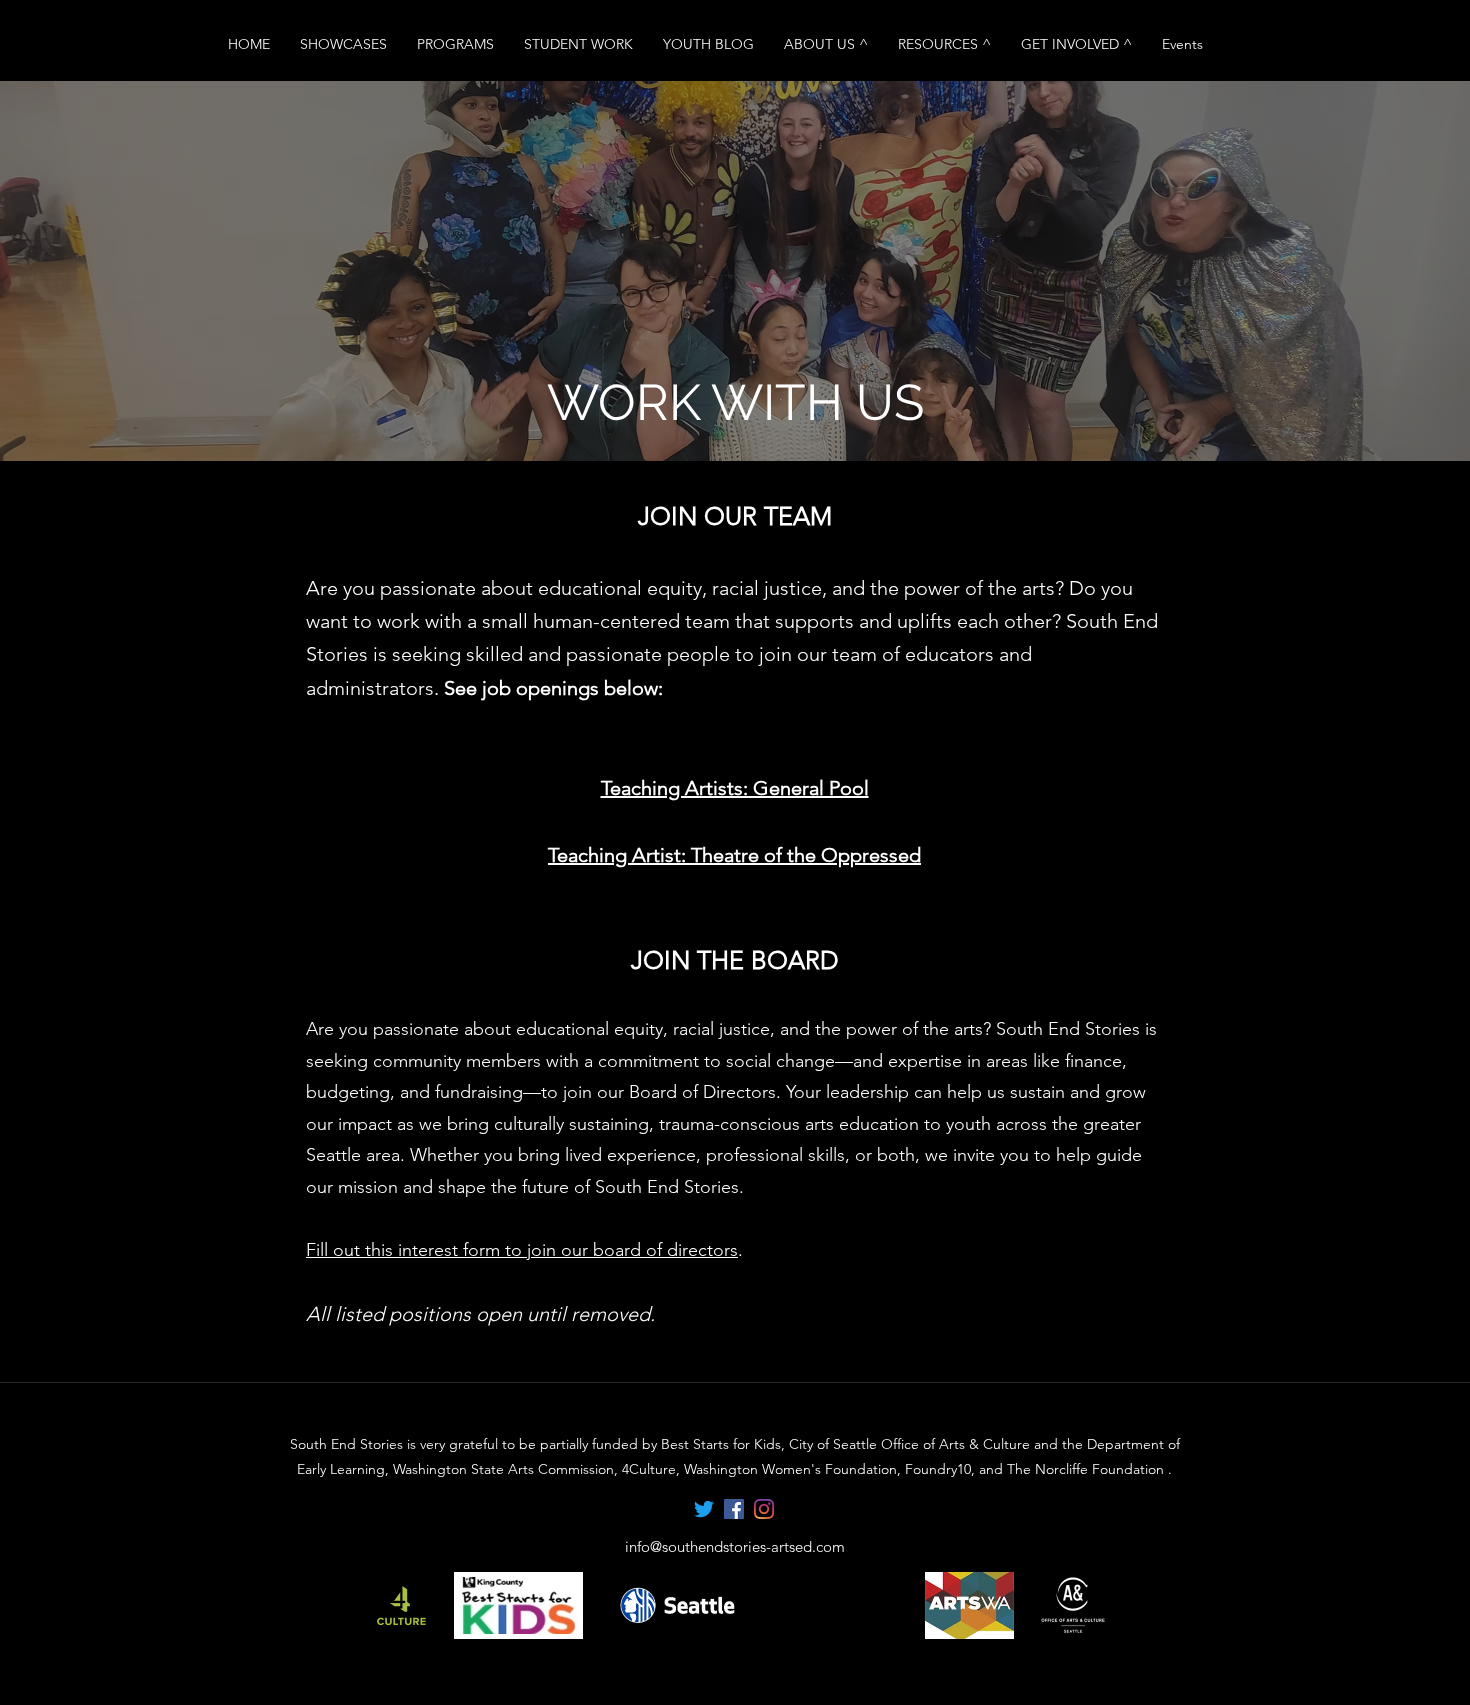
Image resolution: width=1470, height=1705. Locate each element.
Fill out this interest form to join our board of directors (522, 1250)
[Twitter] (704, 1509)
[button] (826, 44)
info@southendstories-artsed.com (735, 1546)
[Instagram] (764, 1509)
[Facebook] (734, 1509)
